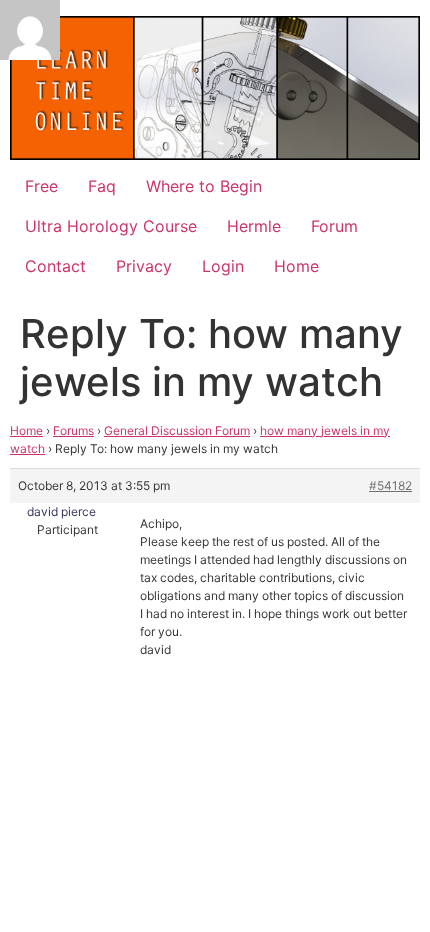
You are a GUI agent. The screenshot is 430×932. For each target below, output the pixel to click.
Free (41, 186)
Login (223, 266)
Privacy (144, 266)
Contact (55, 266)
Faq (102, 186)
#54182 (390, 485)
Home (296, 266)
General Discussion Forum (177, 430)
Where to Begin (204, 186)
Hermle (254, 226)
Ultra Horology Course (111, 226)
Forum (334, 226)
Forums (73, 430)
